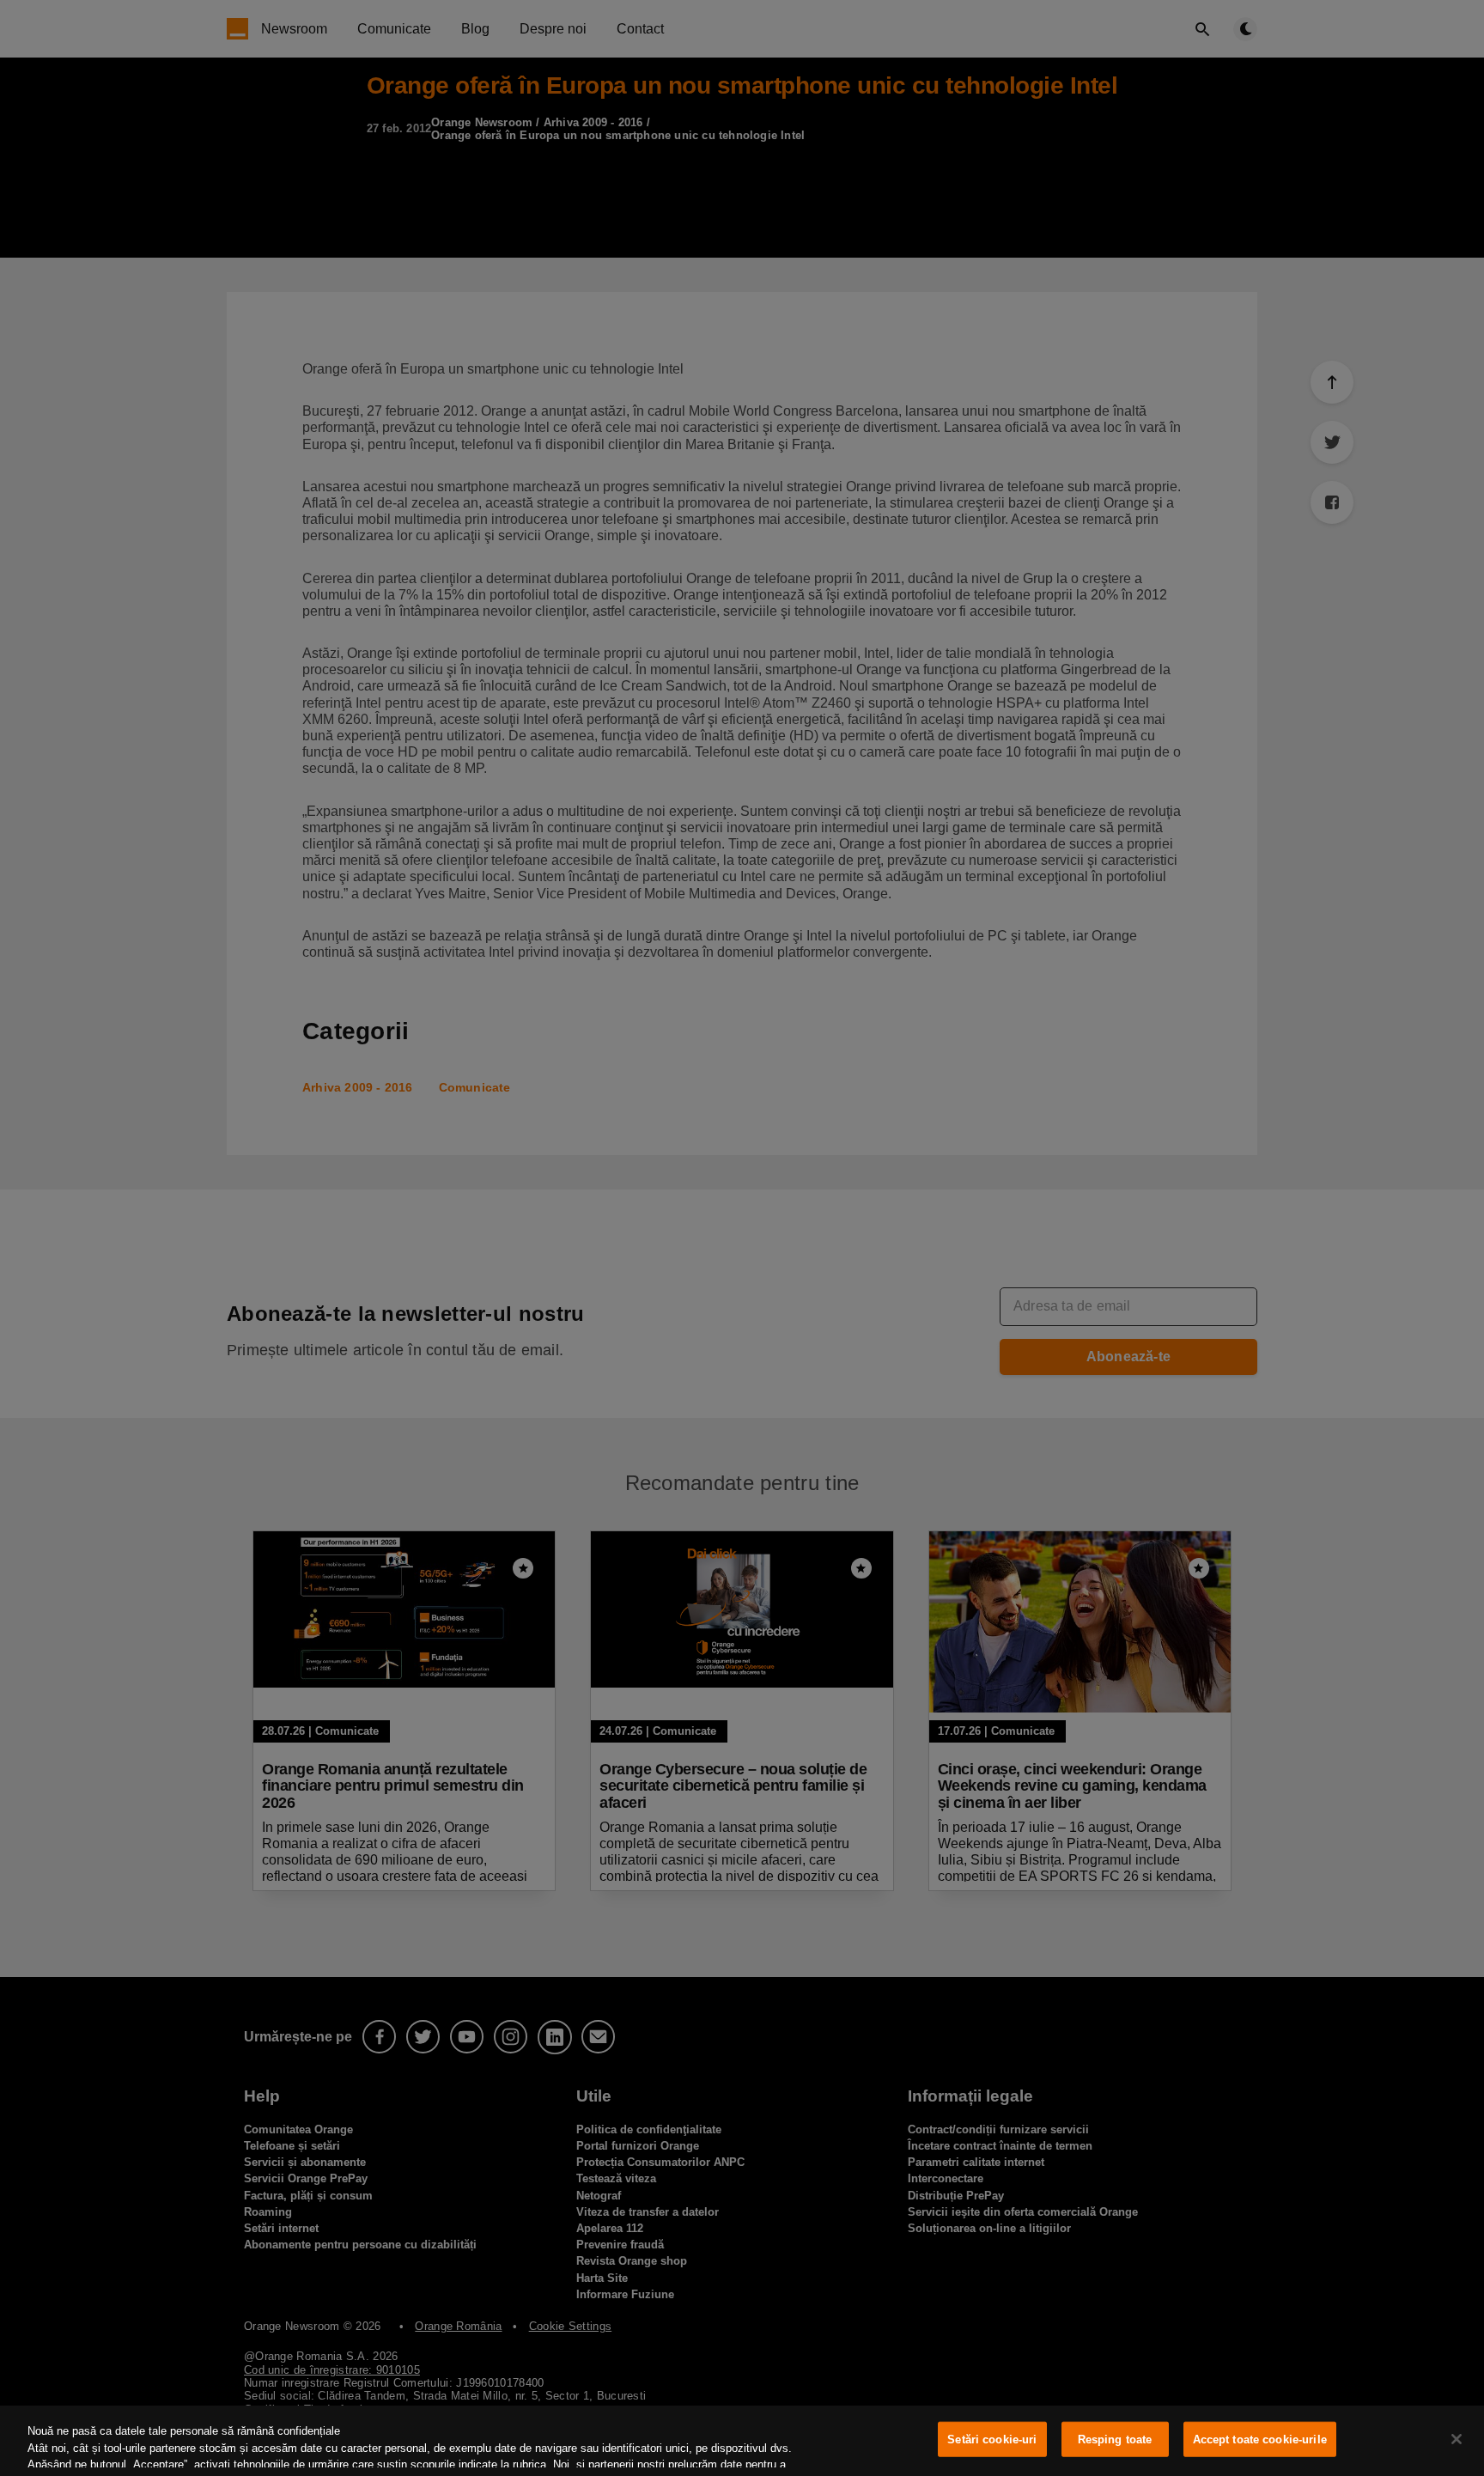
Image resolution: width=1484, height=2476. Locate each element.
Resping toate (1115, 2439)
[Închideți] (1457, 2439)
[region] (742, 2441)
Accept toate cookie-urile (1260, 2439)
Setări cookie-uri (992, 2439)
